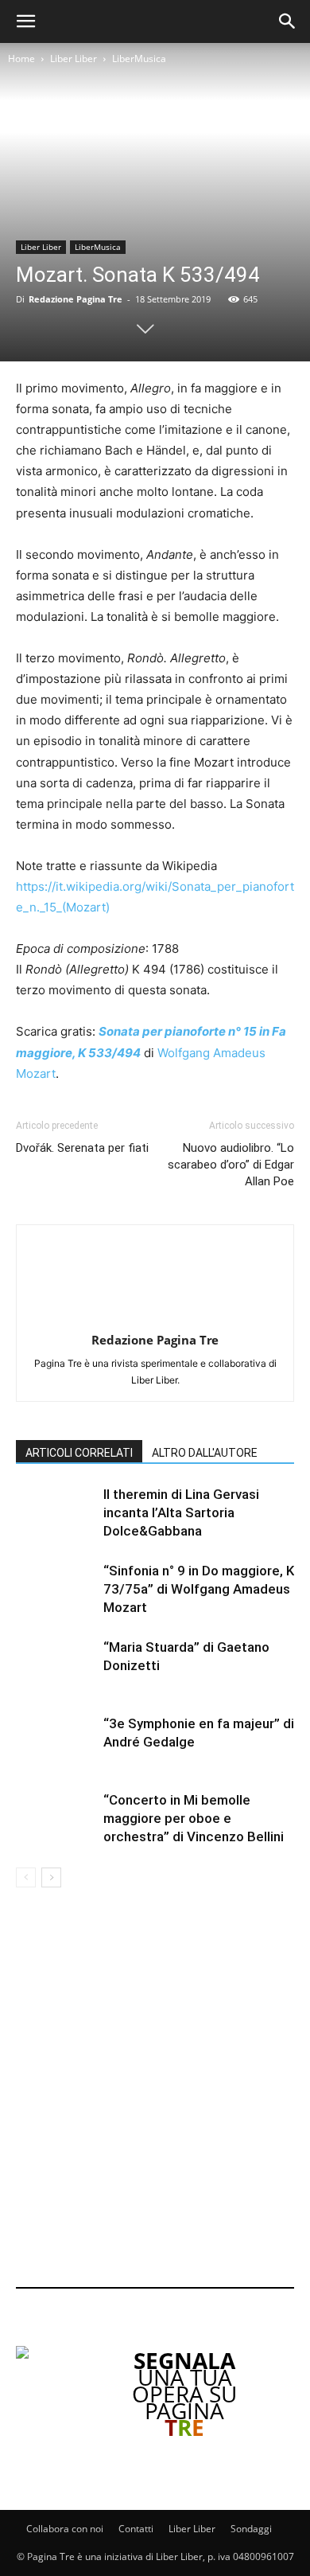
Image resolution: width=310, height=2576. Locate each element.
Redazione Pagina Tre (76, 299)
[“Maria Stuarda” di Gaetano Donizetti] (56, 1666)
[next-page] (51, 1877)
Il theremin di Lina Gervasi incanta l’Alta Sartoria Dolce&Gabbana (181, 1512)
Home (21, 59)
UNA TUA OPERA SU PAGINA (184, 2394)
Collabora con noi (65, 2529)
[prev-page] (26, 1877)
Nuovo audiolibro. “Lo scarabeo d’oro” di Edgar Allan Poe (231, 1165)
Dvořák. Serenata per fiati (82, 1148)
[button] (25, 21)
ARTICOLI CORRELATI (79, 1453)
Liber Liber (74, 59)
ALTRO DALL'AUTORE (205, 1453)
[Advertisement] (155, 2090)
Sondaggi (251, 2529)
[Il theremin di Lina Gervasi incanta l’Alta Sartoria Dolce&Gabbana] (56, 1513)
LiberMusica (139, 59)
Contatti (136, 2529)
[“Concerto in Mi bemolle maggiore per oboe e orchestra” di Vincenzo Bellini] (56, 1819)
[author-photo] (155, 1318)
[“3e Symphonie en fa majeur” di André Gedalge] (56, 1742)
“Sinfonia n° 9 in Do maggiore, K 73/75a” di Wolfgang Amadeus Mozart (199, 1589)
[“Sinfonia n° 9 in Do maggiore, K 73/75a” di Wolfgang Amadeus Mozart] (56, 1589)
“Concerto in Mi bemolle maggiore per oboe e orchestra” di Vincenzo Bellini (194, 1818)
